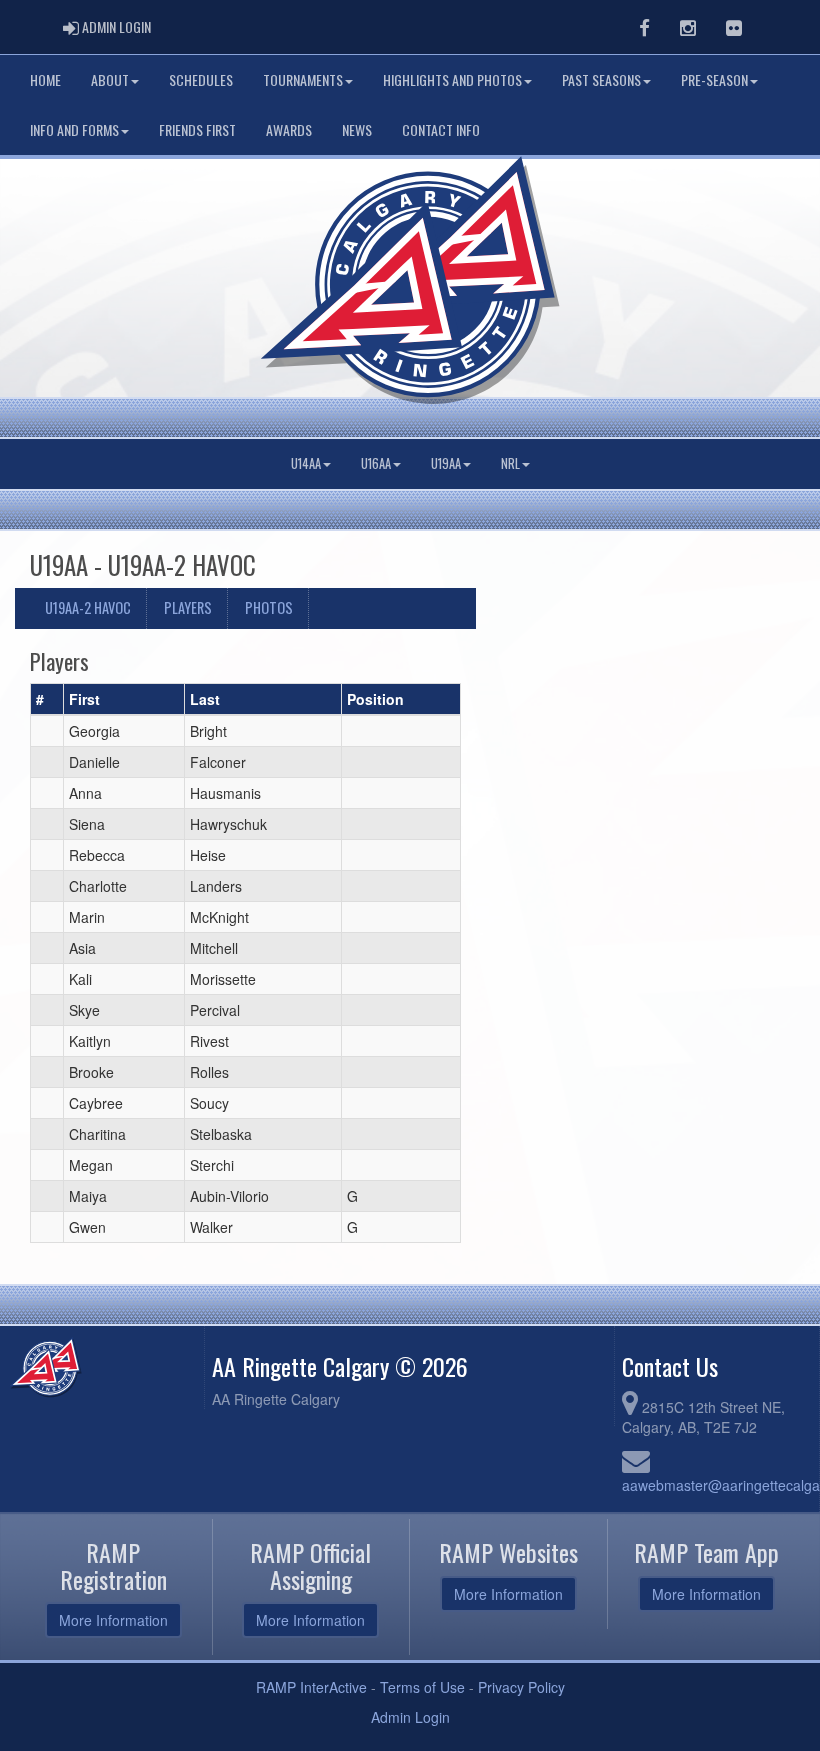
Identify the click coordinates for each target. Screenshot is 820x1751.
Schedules (201, 79)
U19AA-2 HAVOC (88, 607)
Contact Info (441, 129)
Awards (289, 129)
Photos (269, 607)
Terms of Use (422, 1687)
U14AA (306, 463)
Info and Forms (74, 129)
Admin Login (410, 1717)
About (110, 79)
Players (188, 607)
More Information (113, 1620)
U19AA (446, 463)
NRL (510, 463)
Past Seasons (601, 79)
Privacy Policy (521, 1687)
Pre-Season (714, 79)
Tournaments (303, 79)
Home (45, 79)
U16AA (376, 463)
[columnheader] (47, 700)
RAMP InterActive (311, 1687)
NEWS (357, 129)
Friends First (197, 129)
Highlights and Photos (452, 79)
